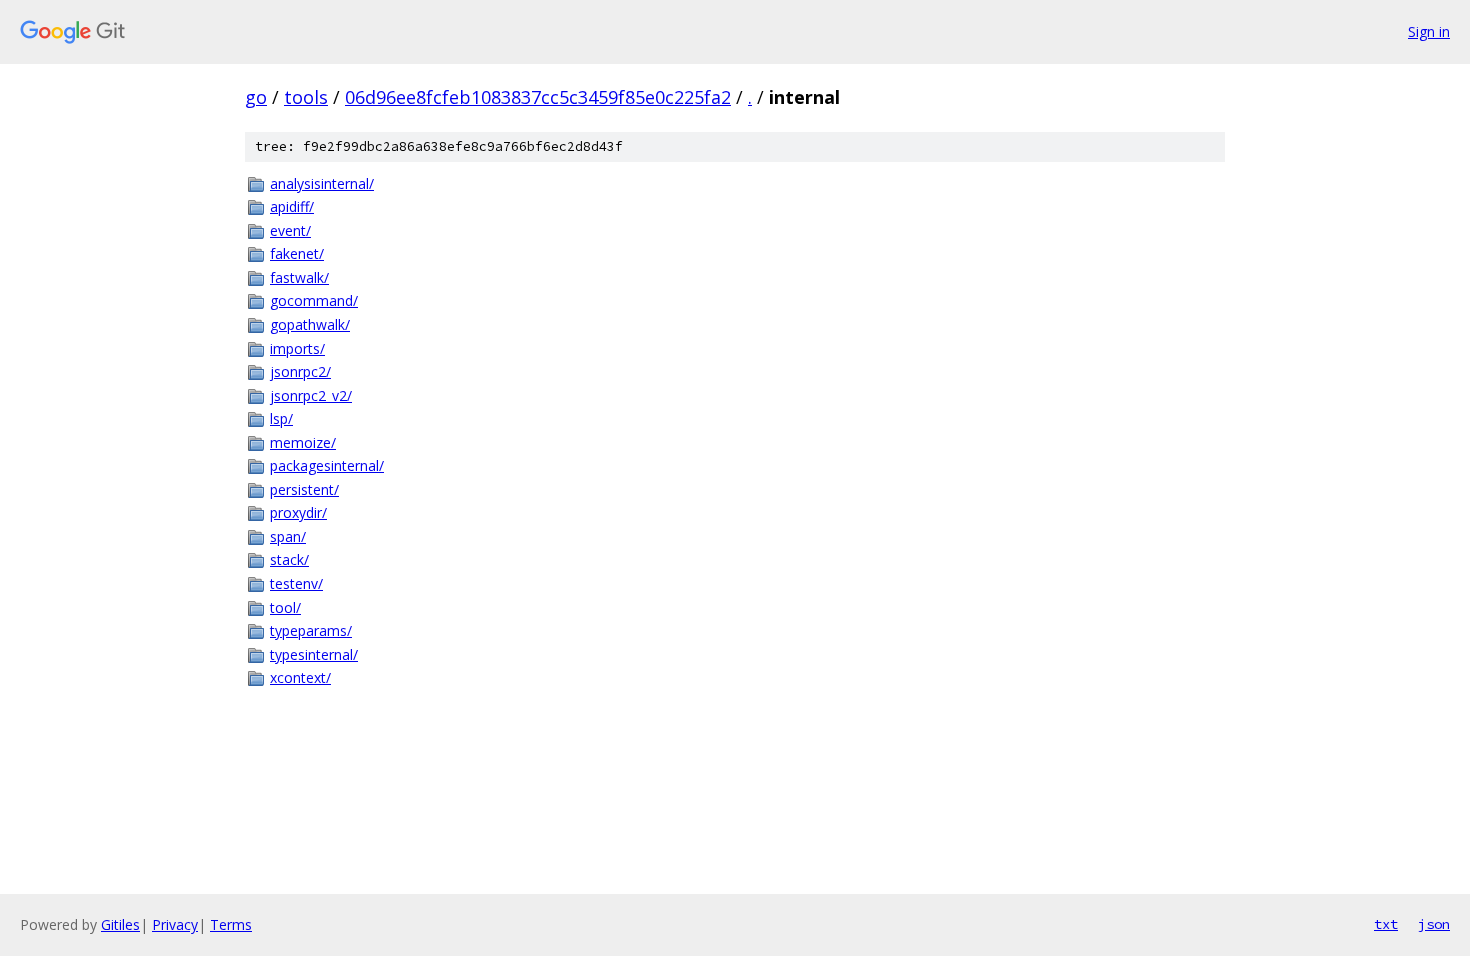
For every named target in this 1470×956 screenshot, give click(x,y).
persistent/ (304, 489)
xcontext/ (300, 677)
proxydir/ (298, 512)
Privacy (175, 924)
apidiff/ (292, 206)
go (256, 97)
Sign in (1429, 31)
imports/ (297, 348)
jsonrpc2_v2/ (311, 395)
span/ (288, 536)
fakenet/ (297, 253)
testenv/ (296, 583)
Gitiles (120, 924)
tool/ (285, 607)
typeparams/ (311, 630)
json (1434, 924)
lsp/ (281, 418)
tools (306, 97)
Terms (231, 924)
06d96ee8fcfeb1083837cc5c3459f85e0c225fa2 (538, 97)
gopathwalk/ (310, 324)
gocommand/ (314, 300)
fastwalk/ (299, 277)
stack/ (289, 559)
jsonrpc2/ (300, 371)
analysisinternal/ (322, 183)
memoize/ (303, 442)
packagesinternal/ (327, 465)
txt (1386, 924)
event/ (290, 230)
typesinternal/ (314, 654)
